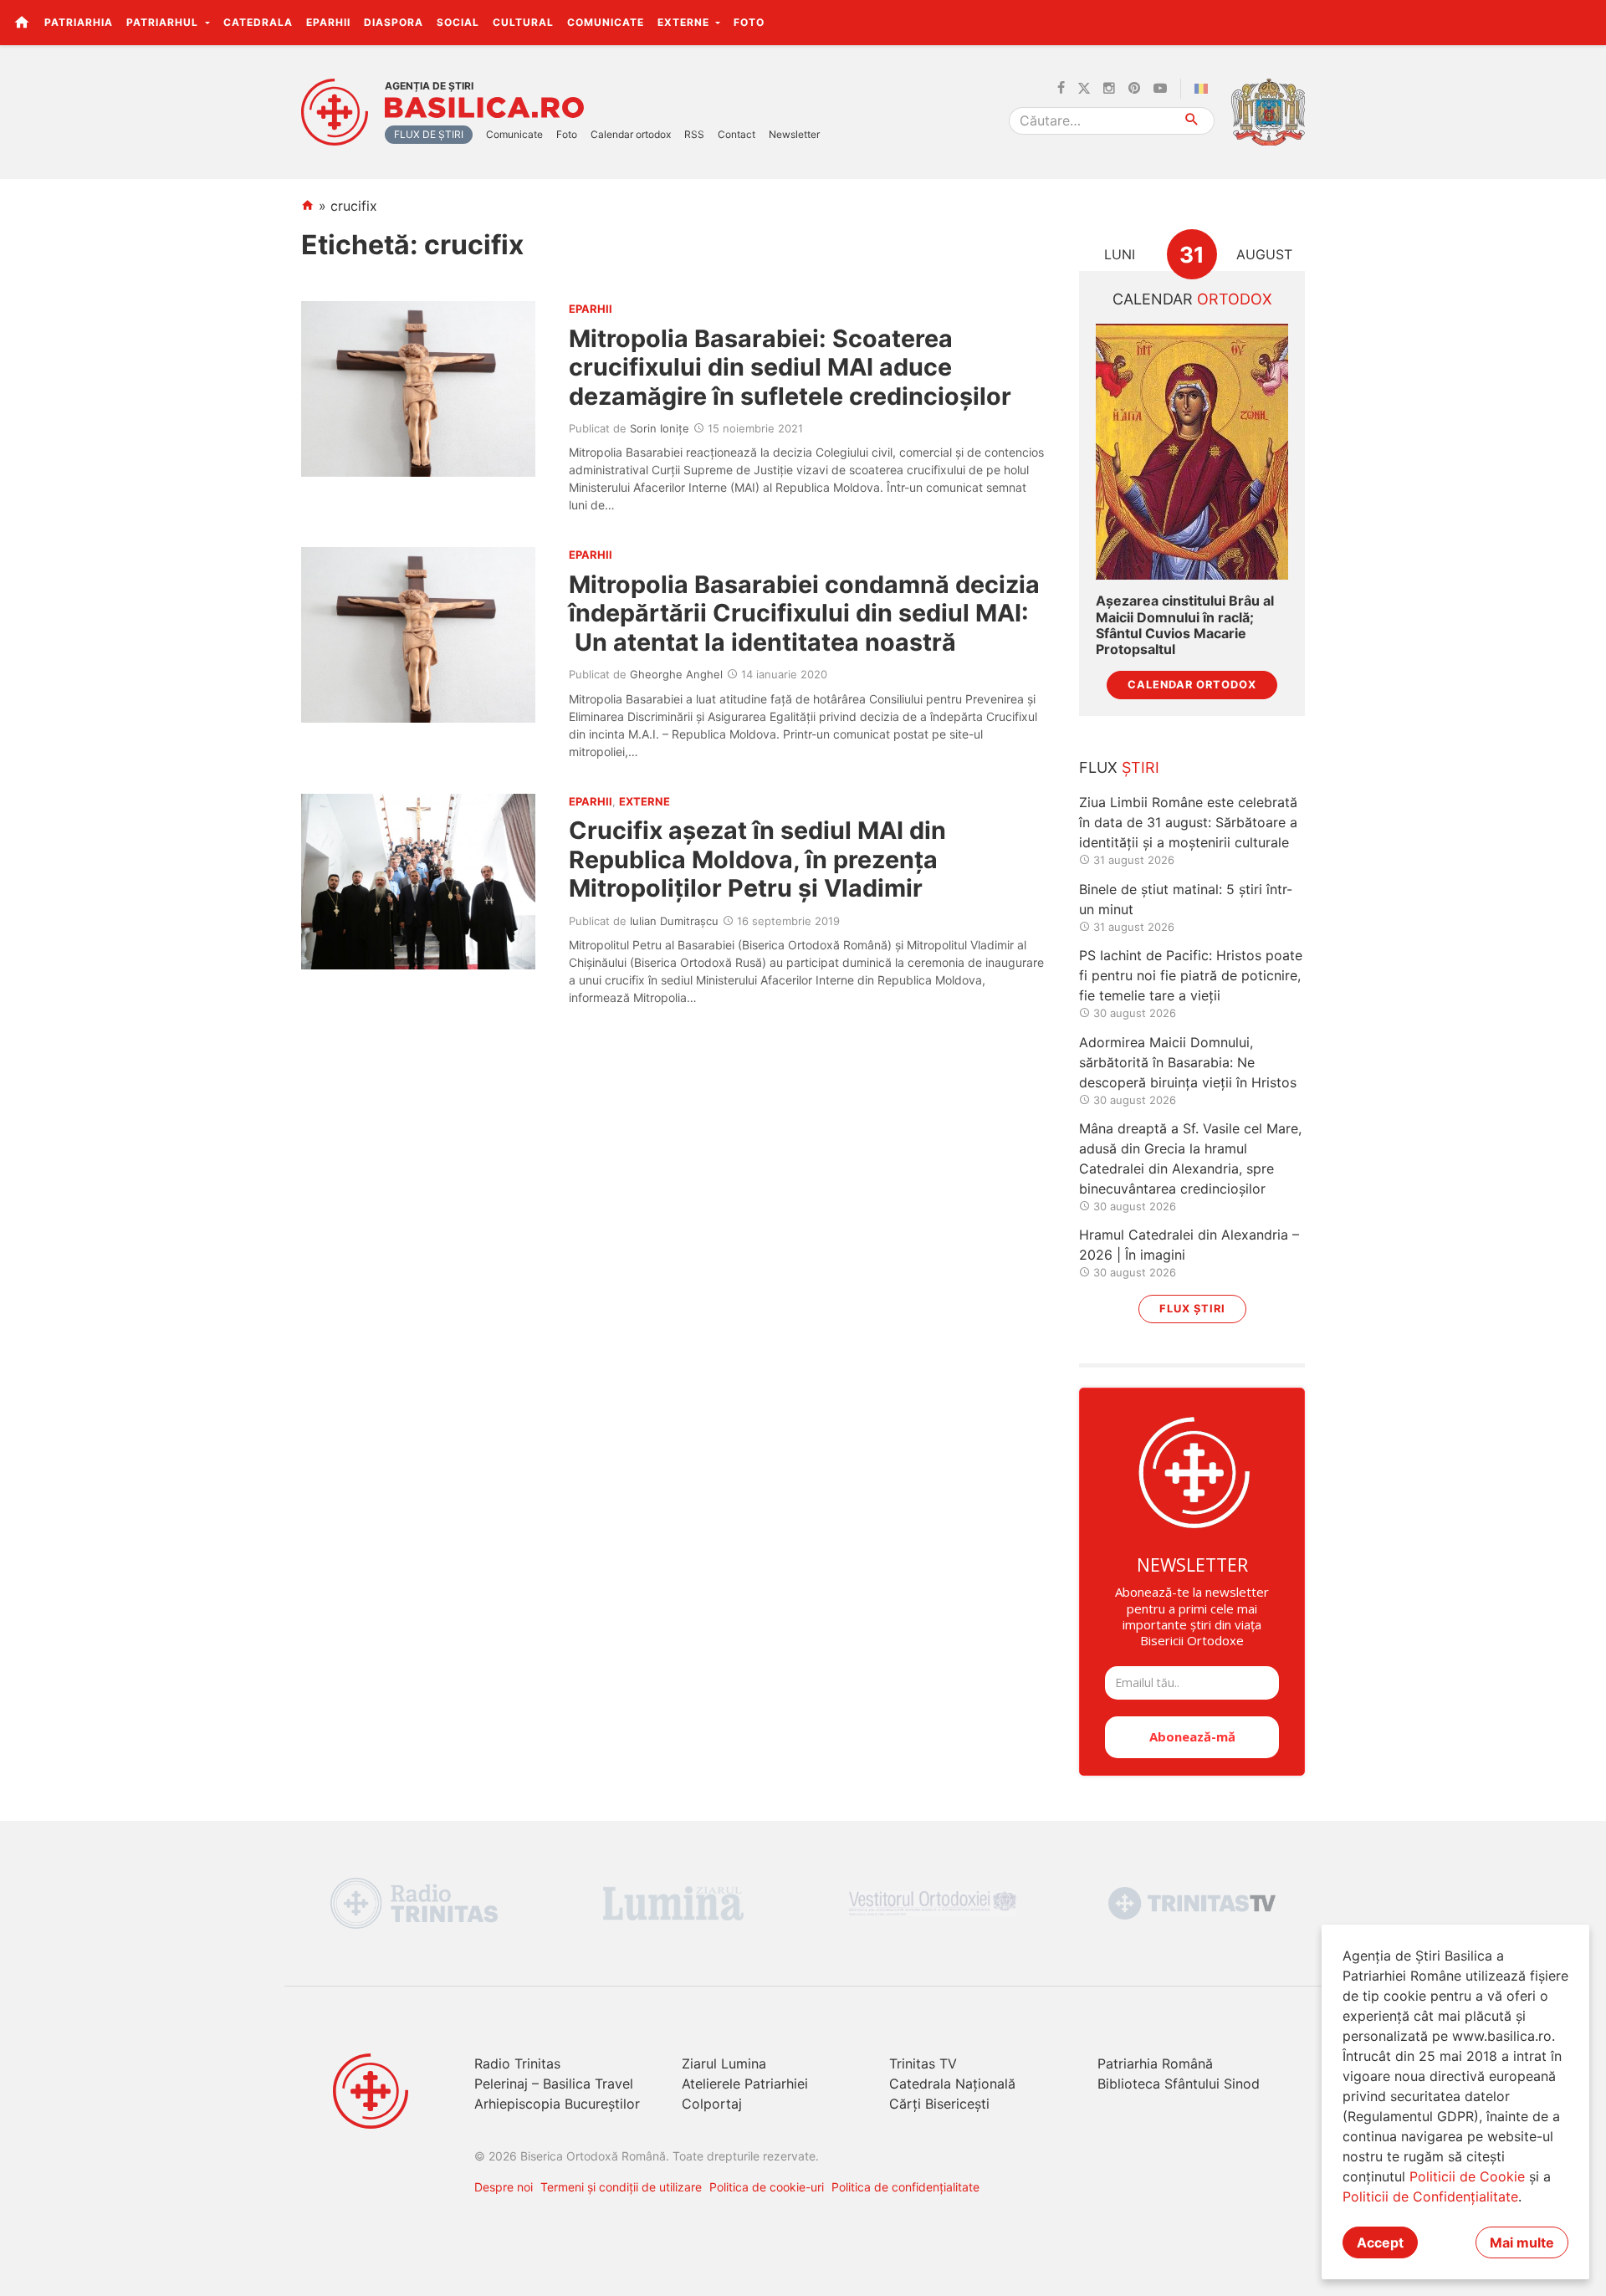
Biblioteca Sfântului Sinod (1179, 2084)
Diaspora (394, 22)
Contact (737, 134)
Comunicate (606, 22)
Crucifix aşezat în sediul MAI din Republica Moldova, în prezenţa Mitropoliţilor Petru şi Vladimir (757, 859)
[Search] (1192, 121)
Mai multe (1522, 2242)
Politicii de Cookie (1467, 2176)
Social (458, 22)
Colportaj (712, 2104)
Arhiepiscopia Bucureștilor (557, 2104)
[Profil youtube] (1160, 89)
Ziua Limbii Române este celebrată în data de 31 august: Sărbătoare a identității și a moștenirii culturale (1188, 822)
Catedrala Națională (952, 2084)
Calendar (1192, 299)
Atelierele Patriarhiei (745, 2084)
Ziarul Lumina (724, 2063)
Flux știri (1192, 1309)
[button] (1584, 22)
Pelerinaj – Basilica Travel (554, 2084)
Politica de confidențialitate (905, 2187)
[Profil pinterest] (1134, 89)
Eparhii (328, 22)
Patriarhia (79, 22)
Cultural (523, 22)
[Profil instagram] (1109, 89)
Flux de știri (429, 134)
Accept (1380, 2242)
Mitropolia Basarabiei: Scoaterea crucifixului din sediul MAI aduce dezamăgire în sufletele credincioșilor (790, 367)
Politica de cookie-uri (767, 2187)
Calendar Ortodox (1192, 685)
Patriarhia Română (1155, 2063)
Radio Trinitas (517, 2063)
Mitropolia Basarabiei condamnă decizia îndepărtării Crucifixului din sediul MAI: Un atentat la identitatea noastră (804, 613)
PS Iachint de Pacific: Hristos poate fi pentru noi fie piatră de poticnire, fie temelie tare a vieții (1191, 975)
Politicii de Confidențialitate (1430, 2196)
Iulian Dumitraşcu (674, 921)
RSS (694, 134)
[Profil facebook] (1061, 89)
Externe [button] (685, 22)
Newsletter (794, 134)
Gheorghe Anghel (676, 674)
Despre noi (504, 2187)
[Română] (1204, 89)
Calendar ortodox (631, 134)
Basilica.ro (484, 108)
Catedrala (258, 22)
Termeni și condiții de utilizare (621, 2187)
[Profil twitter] (1084, 89)
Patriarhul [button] (164, 22)
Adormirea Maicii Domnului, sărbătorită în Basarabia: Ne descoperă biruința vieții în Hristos (1188, 1062)
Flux (1119, 767)
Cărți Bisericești (939, 2104)
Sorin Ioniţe (660, 428)
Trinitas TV (923, 2063)
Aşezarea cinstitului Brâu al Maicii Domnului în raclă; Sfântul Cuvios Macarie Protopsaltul (1185, 625)
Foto (749, 22)
